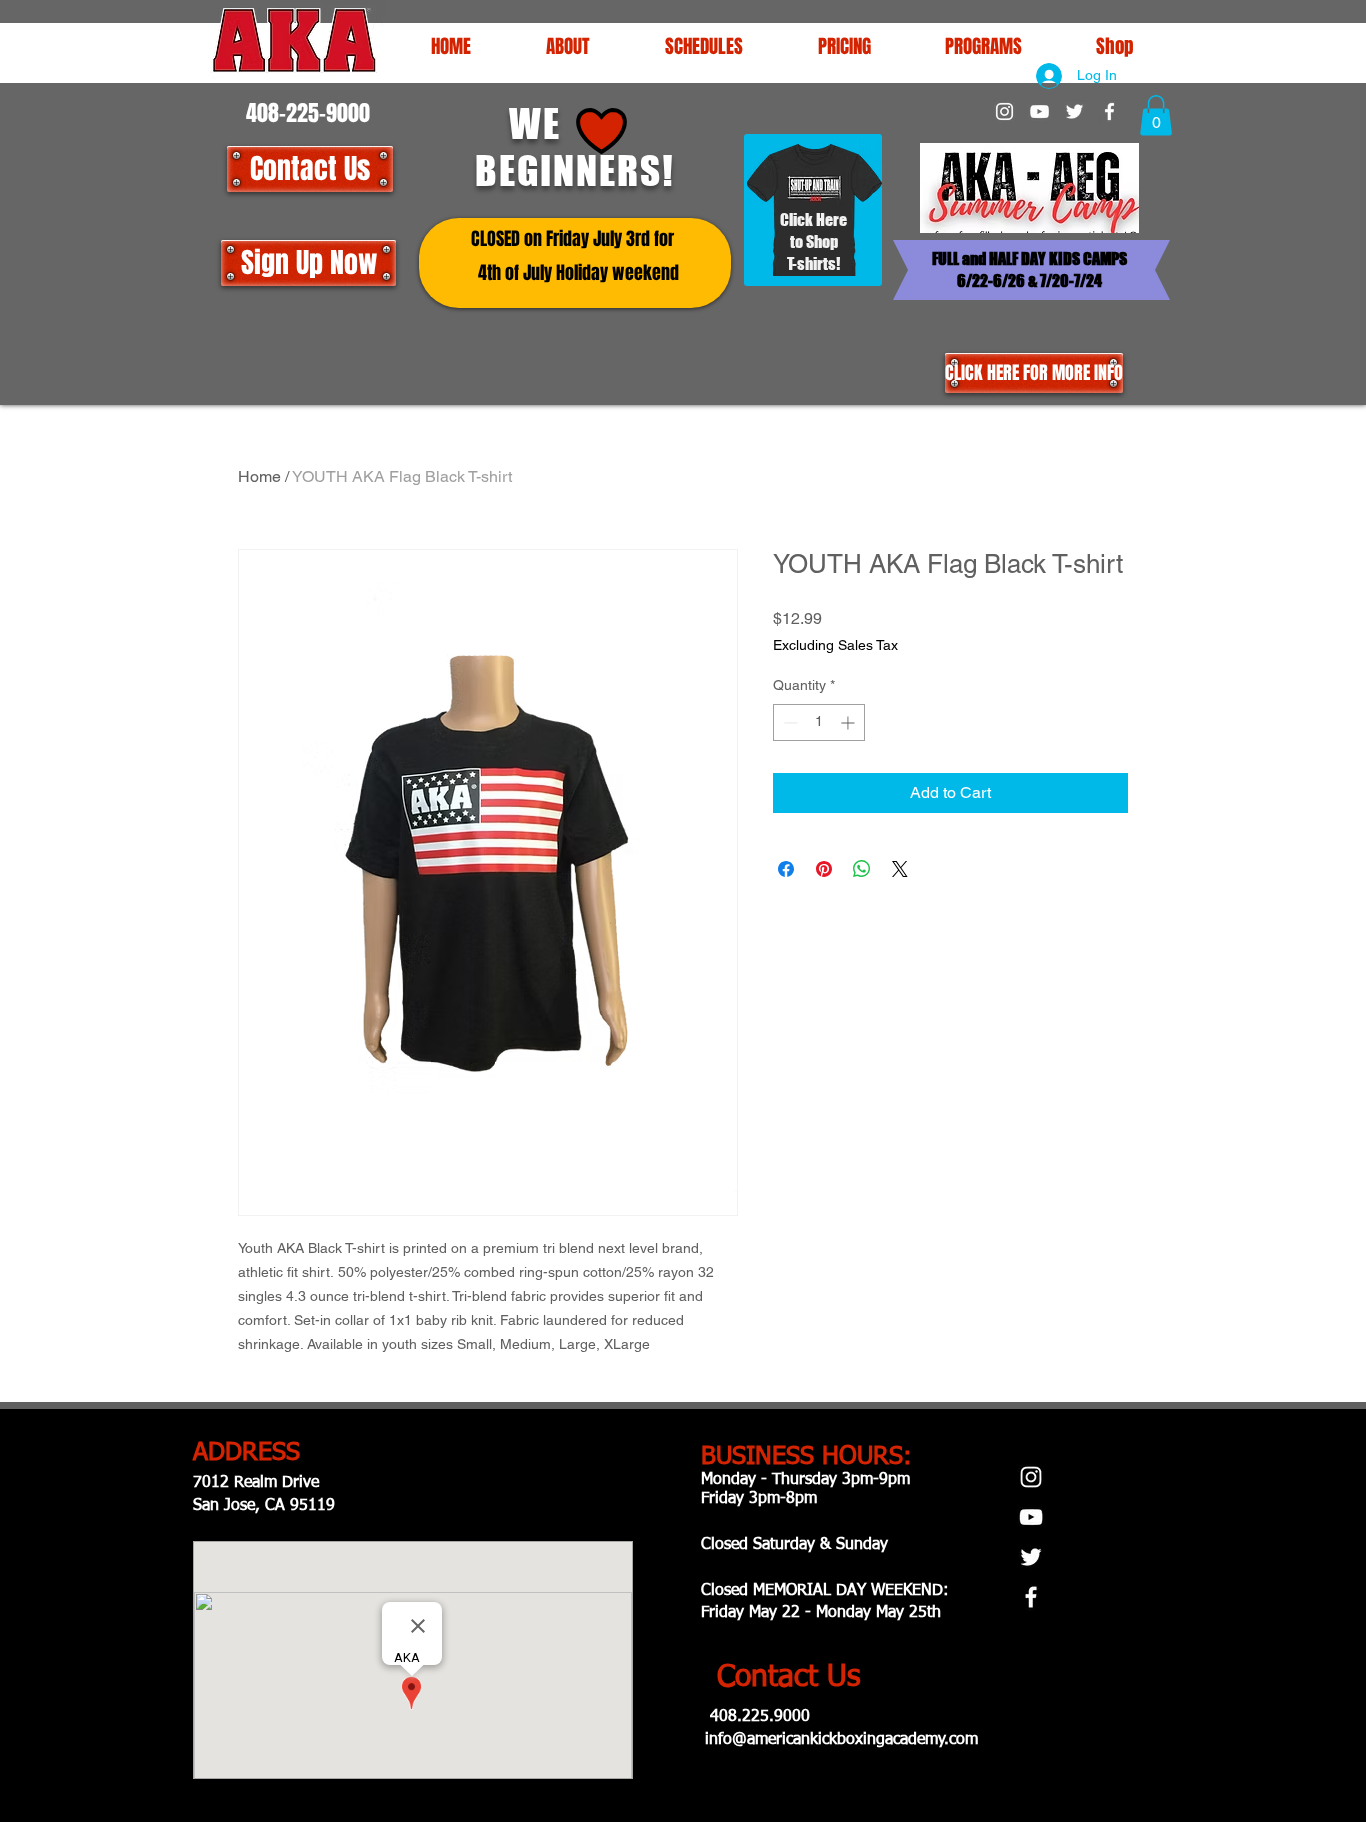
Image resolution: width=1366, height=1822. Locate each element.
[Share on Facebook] (786, 869)
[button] (703, 46)
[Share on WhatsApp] (862, 869)
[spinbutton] (819, 722)
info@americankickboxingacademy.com (841, 1740)
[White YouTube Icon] (1039, 111)
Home (259, 476)
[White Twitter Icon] (1074, 111)
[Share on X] (900, 869)
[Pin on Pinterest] (824, 869)
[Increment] (849, 722)
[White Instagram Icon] (1004, 111)
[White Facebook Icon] (1109, 111)
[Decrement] (788, 722)
